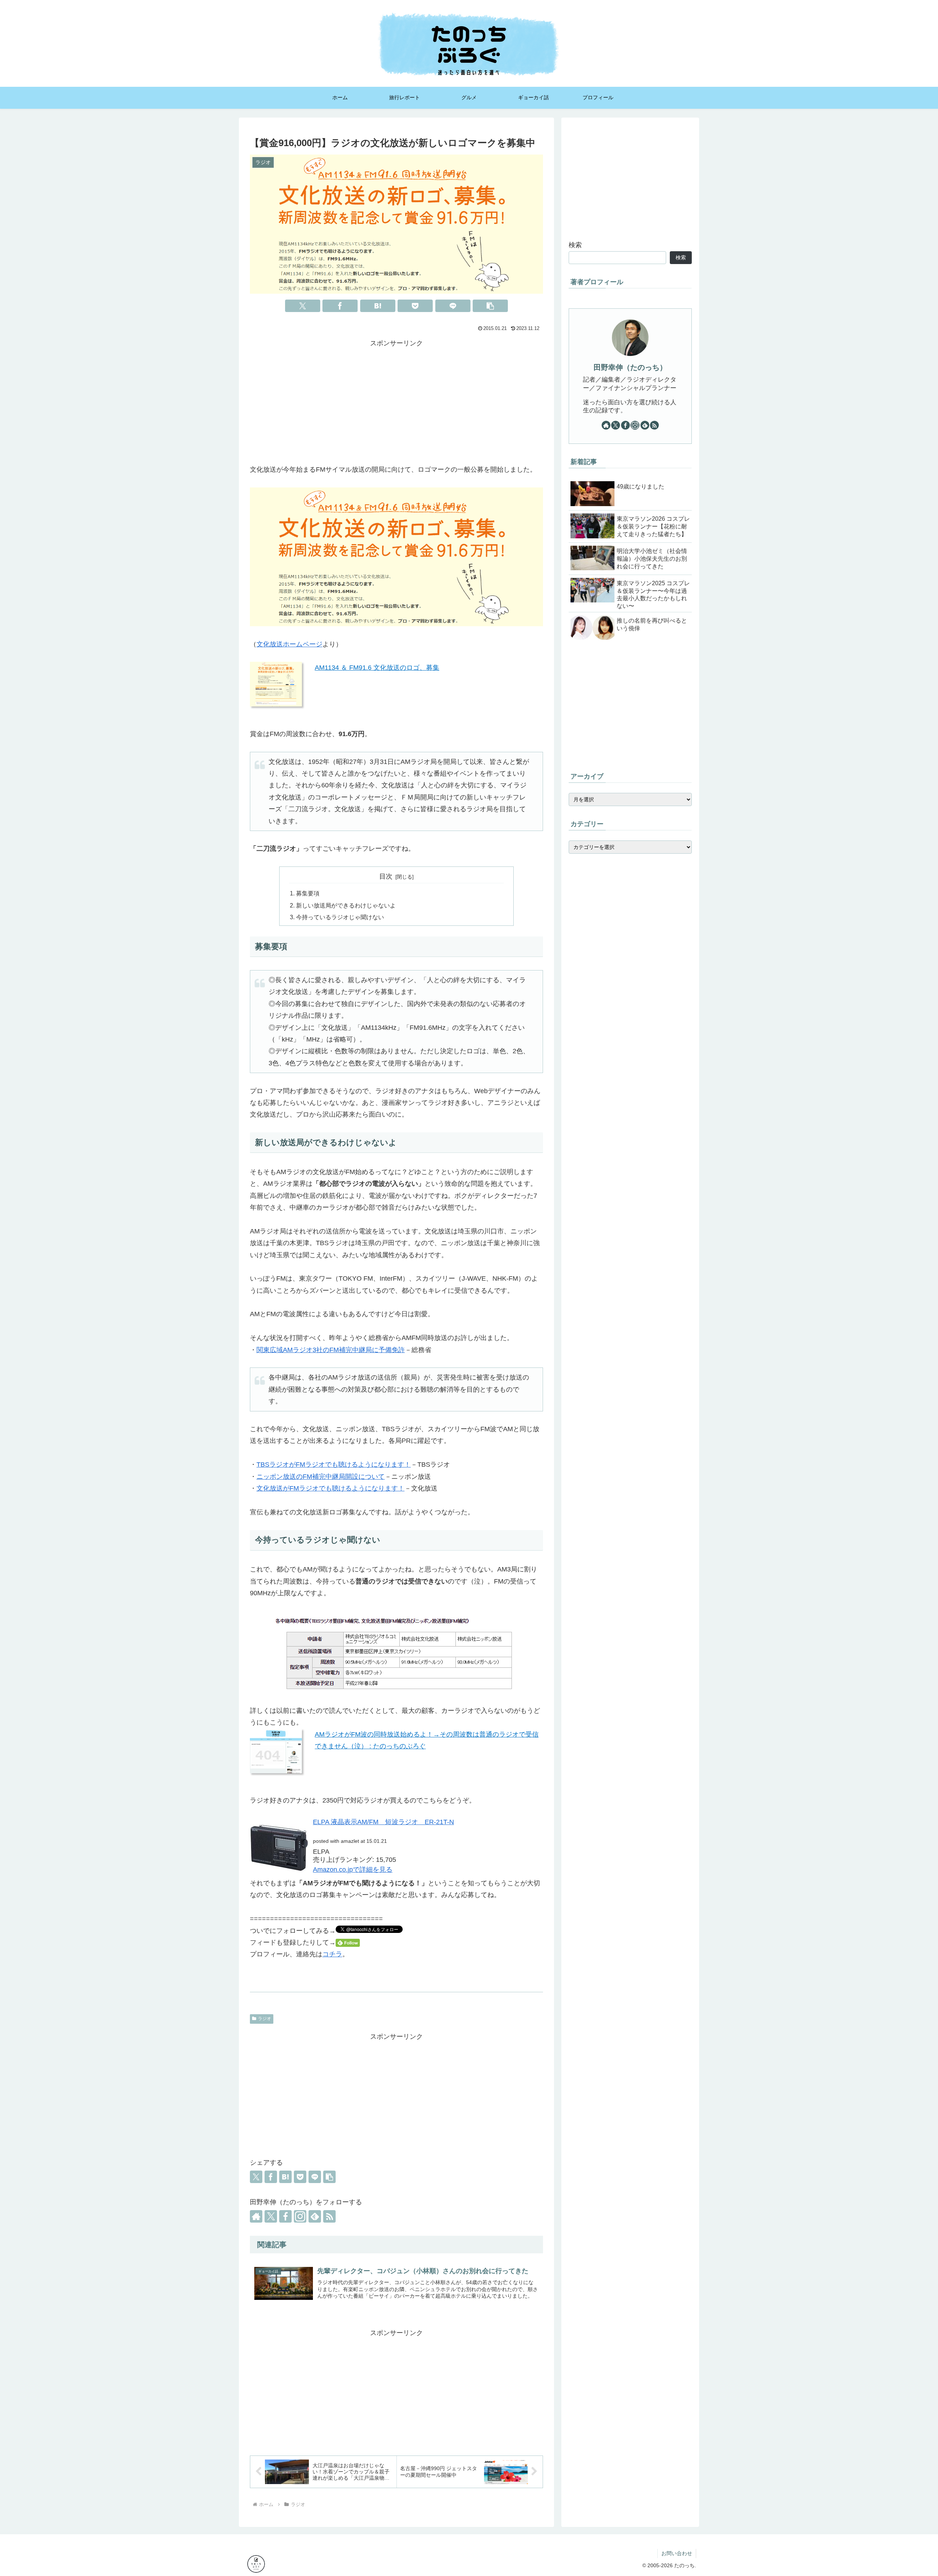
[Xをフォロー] (271, 2216)
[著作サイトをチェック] (256, 2216)
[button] (490, 306)
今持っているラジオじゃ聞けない (340, 917)
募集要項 (308, 893)
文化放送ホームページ (289, 644)
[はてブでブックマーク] (378, 306)
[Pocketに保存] (415, 306)
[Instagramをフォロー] (300, 2216)
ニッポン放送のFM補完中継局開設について (321, 1477)
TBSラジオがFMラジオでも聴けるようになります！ (334, 1465)
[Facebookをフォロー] (285, 2216)
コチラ (332, 1954)
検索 (575, 245)
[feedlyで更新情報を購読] (315, 2216)
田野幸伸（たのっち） (630, 367)
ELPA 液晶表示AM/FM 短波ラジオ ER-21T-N (383, 1822)
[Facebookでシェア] (340, 306)
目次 (386, 876)
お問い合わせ (677, 2553)
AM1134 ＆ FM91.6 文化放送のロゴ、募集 (377, 668)
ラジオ (265, 2019)
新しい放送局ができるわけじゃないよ (346, 905)
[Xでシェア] (303, 306)
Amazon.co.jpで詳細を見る (353, 1870)
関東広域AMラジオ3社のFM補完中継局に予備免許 (331, 1350)
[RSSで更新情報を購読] (329, 2216)
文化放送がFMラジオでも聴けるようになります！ (330, 1488)
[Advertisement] (396, 401)
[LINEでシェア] (453, 306)
